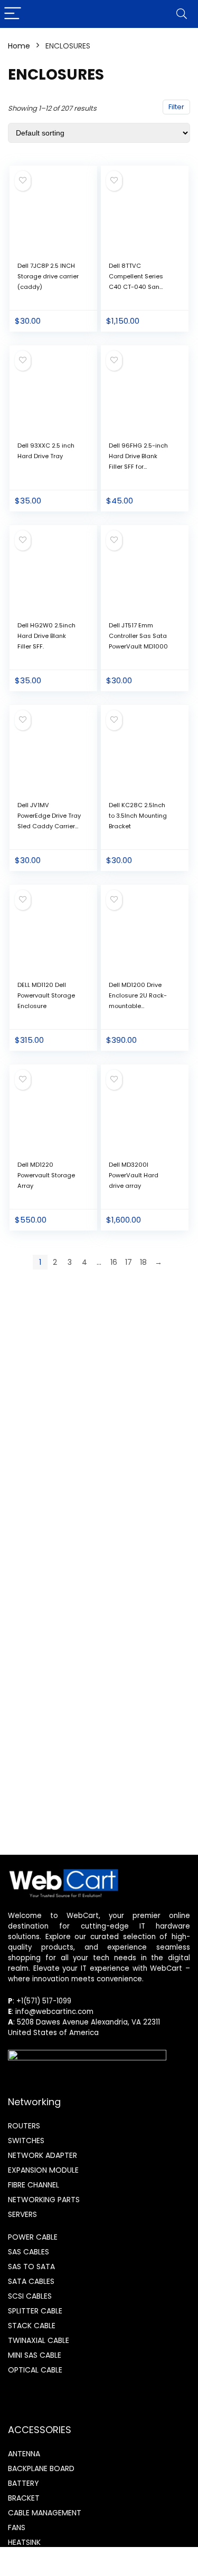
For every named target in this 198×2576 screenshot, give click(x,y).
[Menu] (13, 14)
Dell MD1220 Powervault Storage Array (46, 1175)
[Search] (182, 14)
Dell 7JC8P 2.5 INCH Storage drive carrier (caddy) (48, 276)
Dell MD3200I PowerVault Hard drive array (134, 1175)
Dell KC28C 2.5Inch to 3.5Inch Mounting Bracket (138, 816)
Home (19, 46)
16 (114, 1262)
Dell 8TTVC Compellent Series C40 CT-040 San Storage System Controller (136, 287)
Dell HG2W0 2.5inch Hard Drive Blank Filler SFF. (46, 636)
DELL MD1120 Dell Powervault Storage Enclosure (46, 995)
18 (143, 1262)
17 (129, 1262)
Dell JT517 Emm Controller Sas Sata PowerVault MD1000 (138, 636)
